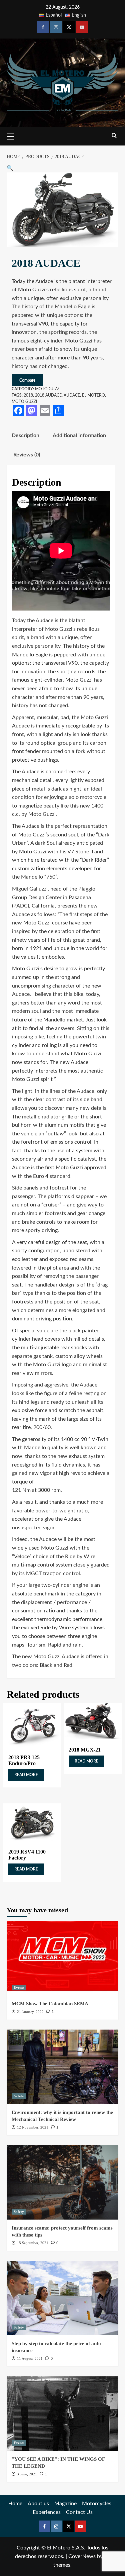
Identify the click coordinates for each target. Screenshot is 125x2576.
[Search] (114, 136)
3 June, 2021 (27, 2474)
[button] (10, 168)
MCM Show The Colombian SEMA (50, 2004)
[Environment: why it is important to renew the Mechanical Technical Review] (62, 2067)
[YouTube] (82, 27)
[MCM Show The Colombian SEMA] (62, 1958)
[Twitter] (69, 27)
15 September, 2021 (33, 2243)
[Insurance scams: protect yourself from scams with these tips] (62, 2182)
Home (15, 2504)
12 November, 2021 (33, 2127)
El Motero (93, 395)
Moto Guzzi (48, 389)
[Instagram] (56, 27)
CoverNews (82, 2556)
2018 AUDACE (48, 395)
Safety (19, 2096)
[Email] (45, 411)
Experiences (47, 2512)
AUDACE (72, 395)
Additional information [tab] (79, 435)
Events (19, 1987)
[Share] (58, 411)
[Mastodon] (32, 411)
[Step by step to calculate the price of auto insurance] (62, 2298)
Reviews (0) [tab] (27, 455)
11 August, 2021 (30, 2358)
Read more (26, 1775)
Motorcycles (97, 2504)
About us (38, 2504)
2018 (28, 395)
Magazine (65, 2504)
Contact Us (79, 2512)
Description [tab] (25, 435)
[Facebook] (43, 27)
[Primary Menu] (13, 136)
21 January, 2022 (30, 2012)
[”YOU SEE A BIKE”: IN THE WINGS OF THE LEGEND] (62, 2413)
